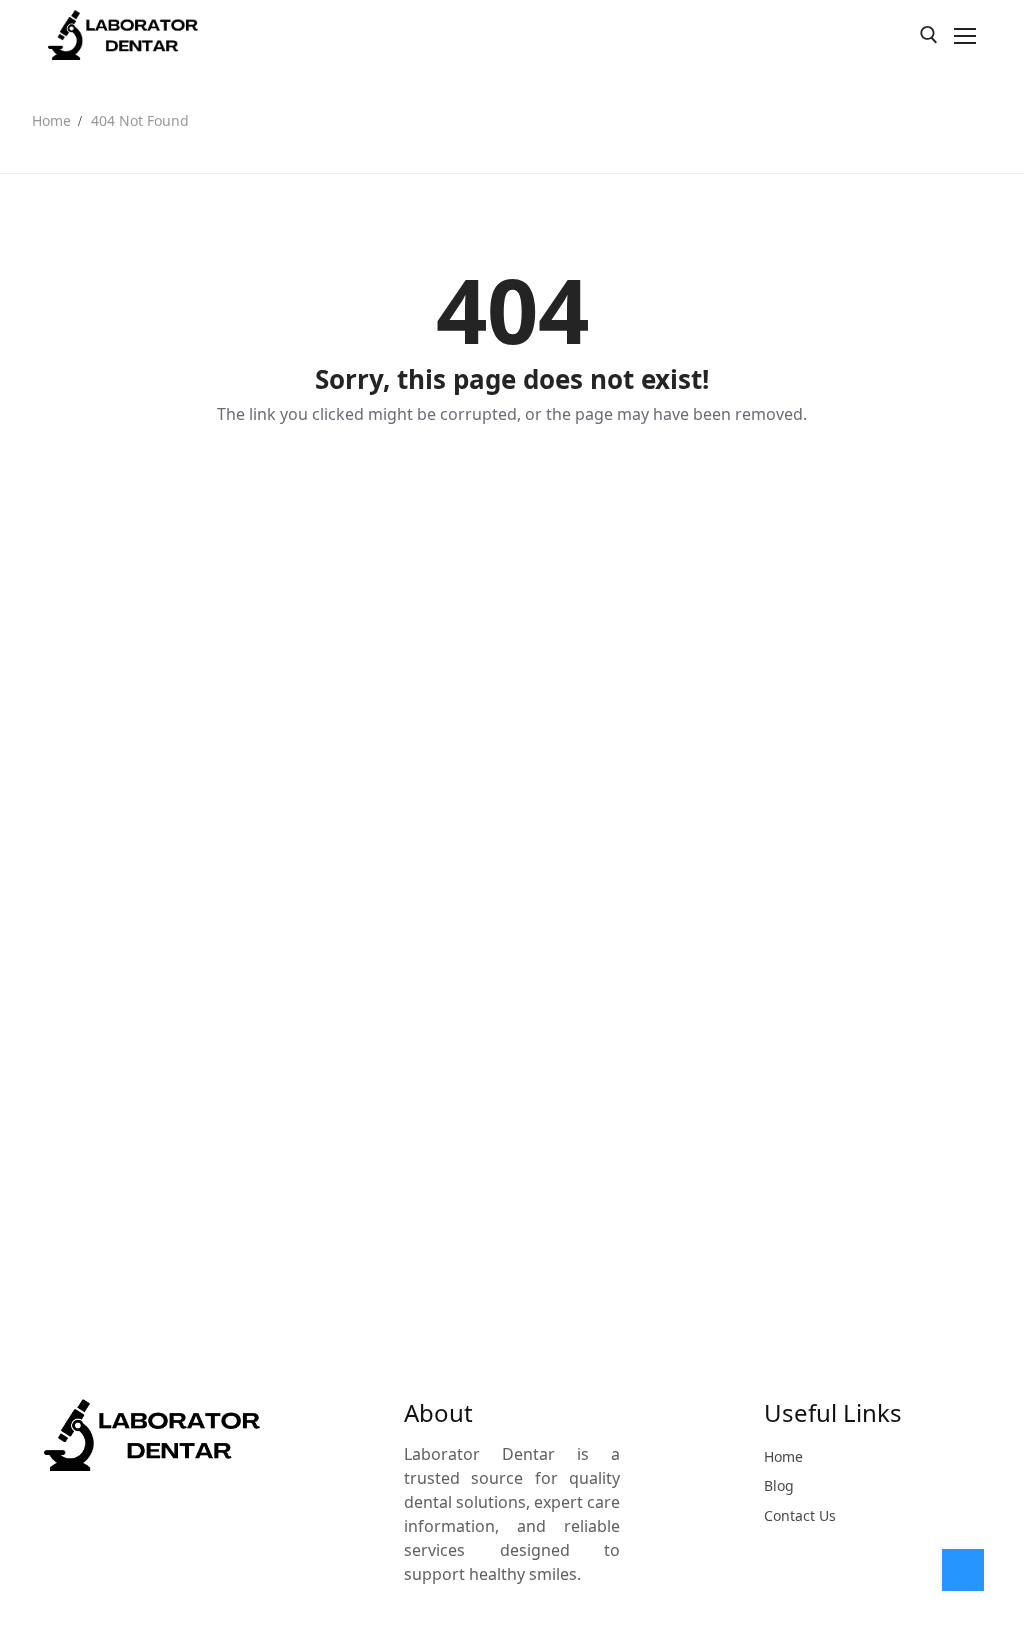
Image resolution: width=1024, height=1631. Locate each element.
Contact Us (800, 1515)
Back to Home (512, 483)
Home (51, 120)
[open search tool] (929, 35)
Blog (779, 1485)
